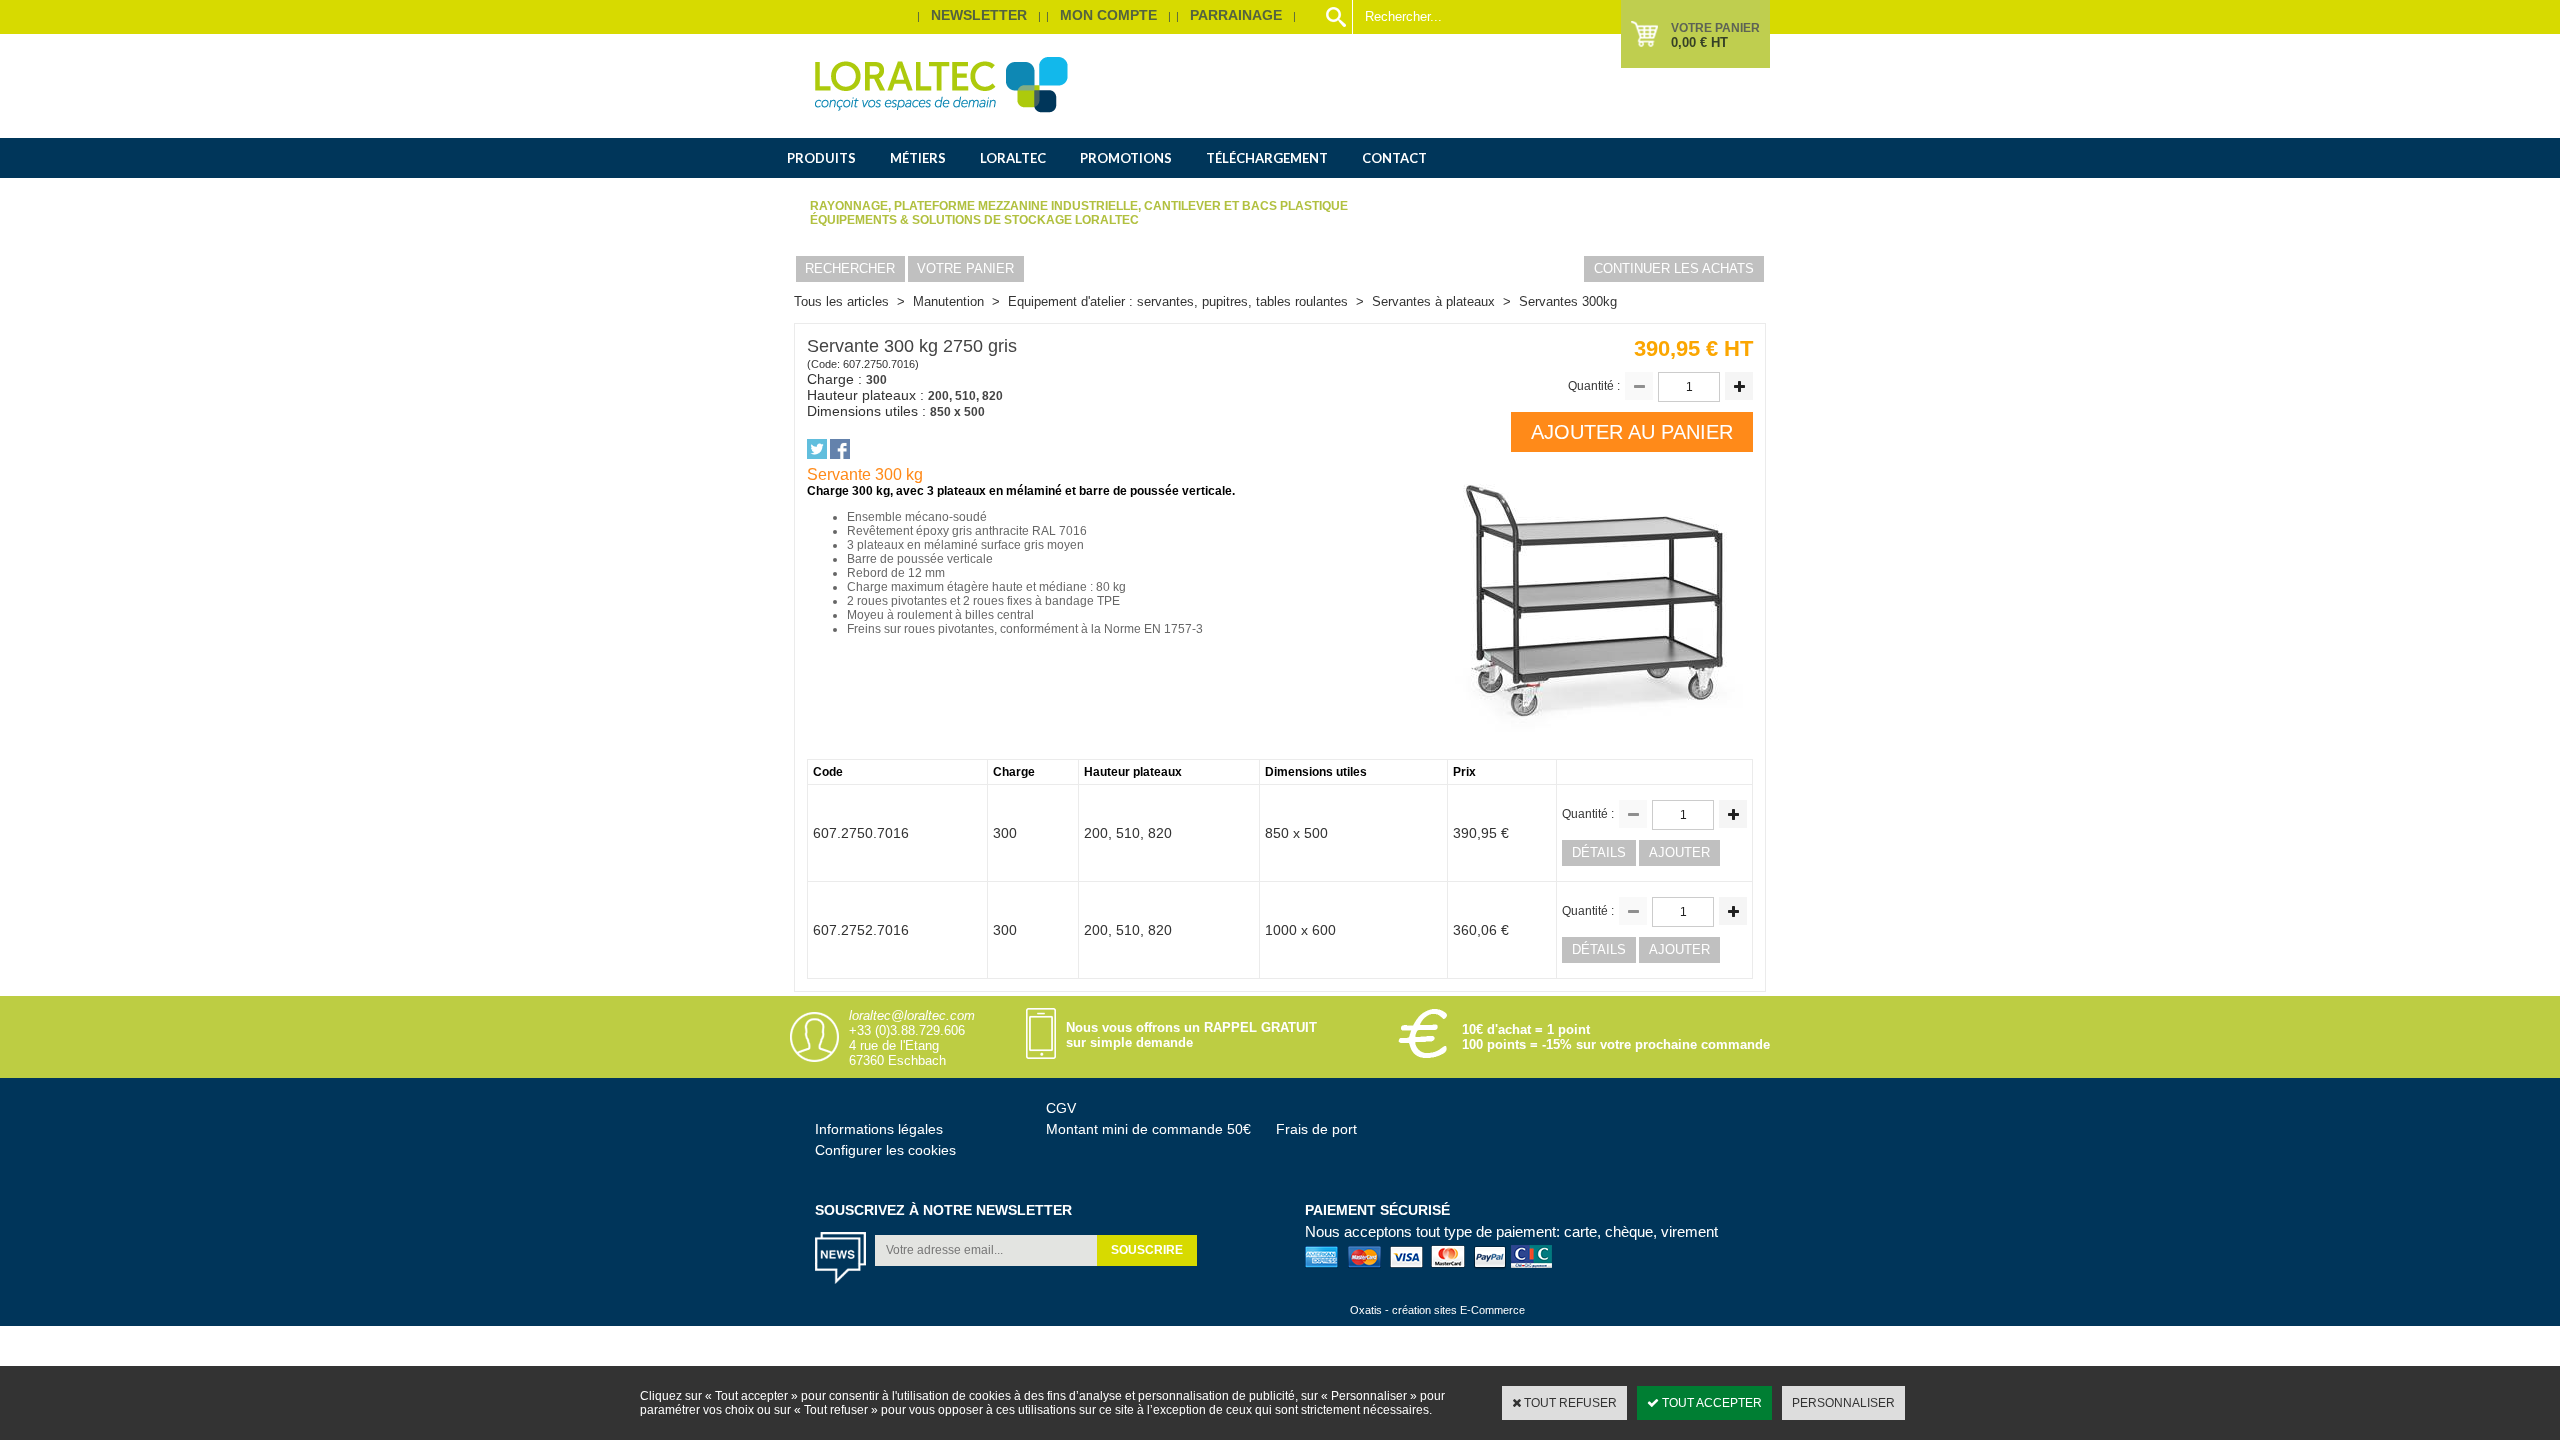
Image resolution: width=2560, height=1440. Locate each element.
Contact (1394, 158)
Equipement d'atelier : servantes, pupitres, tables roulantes (1178, 301)
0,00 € (1699, 42)
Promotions (1126, 158)
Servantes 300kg (1568, 301)
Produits (821, 158)
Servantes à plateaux (1433, 301)
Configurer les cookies (885, 1150)
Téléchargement (1267, 158)
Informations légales (879, 1129)
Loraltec (1013, 158)
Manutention (948, 301)
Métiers (918, 158)
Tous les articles (841, 301)
